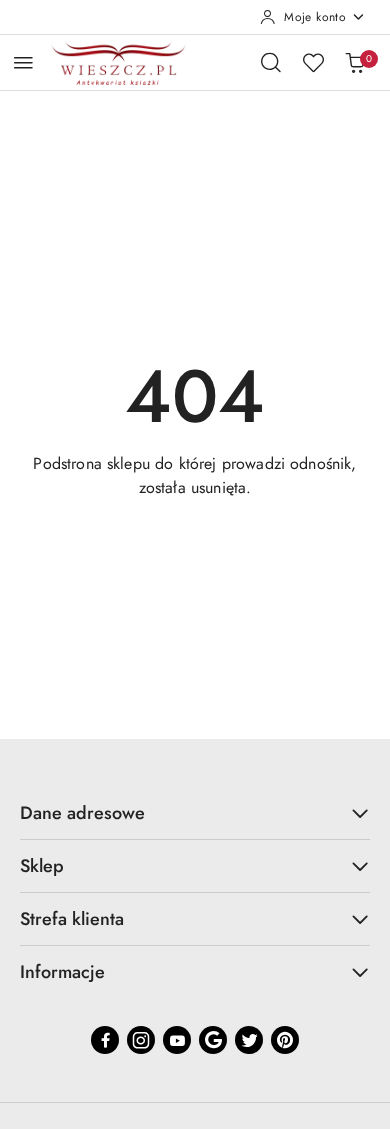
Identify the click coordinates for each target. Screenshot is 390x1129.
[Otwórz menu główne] (23, 62)
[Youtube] (177, 1040)
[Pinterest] (285, 1040)
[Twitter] (249, 1040)
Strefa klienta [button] (72, 919)
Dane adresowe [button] (82, 813)
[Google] (213, 1040)
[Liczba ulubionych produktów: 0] (313, 62)
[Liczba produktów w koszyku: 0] (355, 62)
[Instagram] (141, 1040)
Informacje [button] (62, 972)
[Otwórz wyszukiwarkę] (271, 62)
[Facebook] (105, 1040)
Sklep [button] (42, 866)
